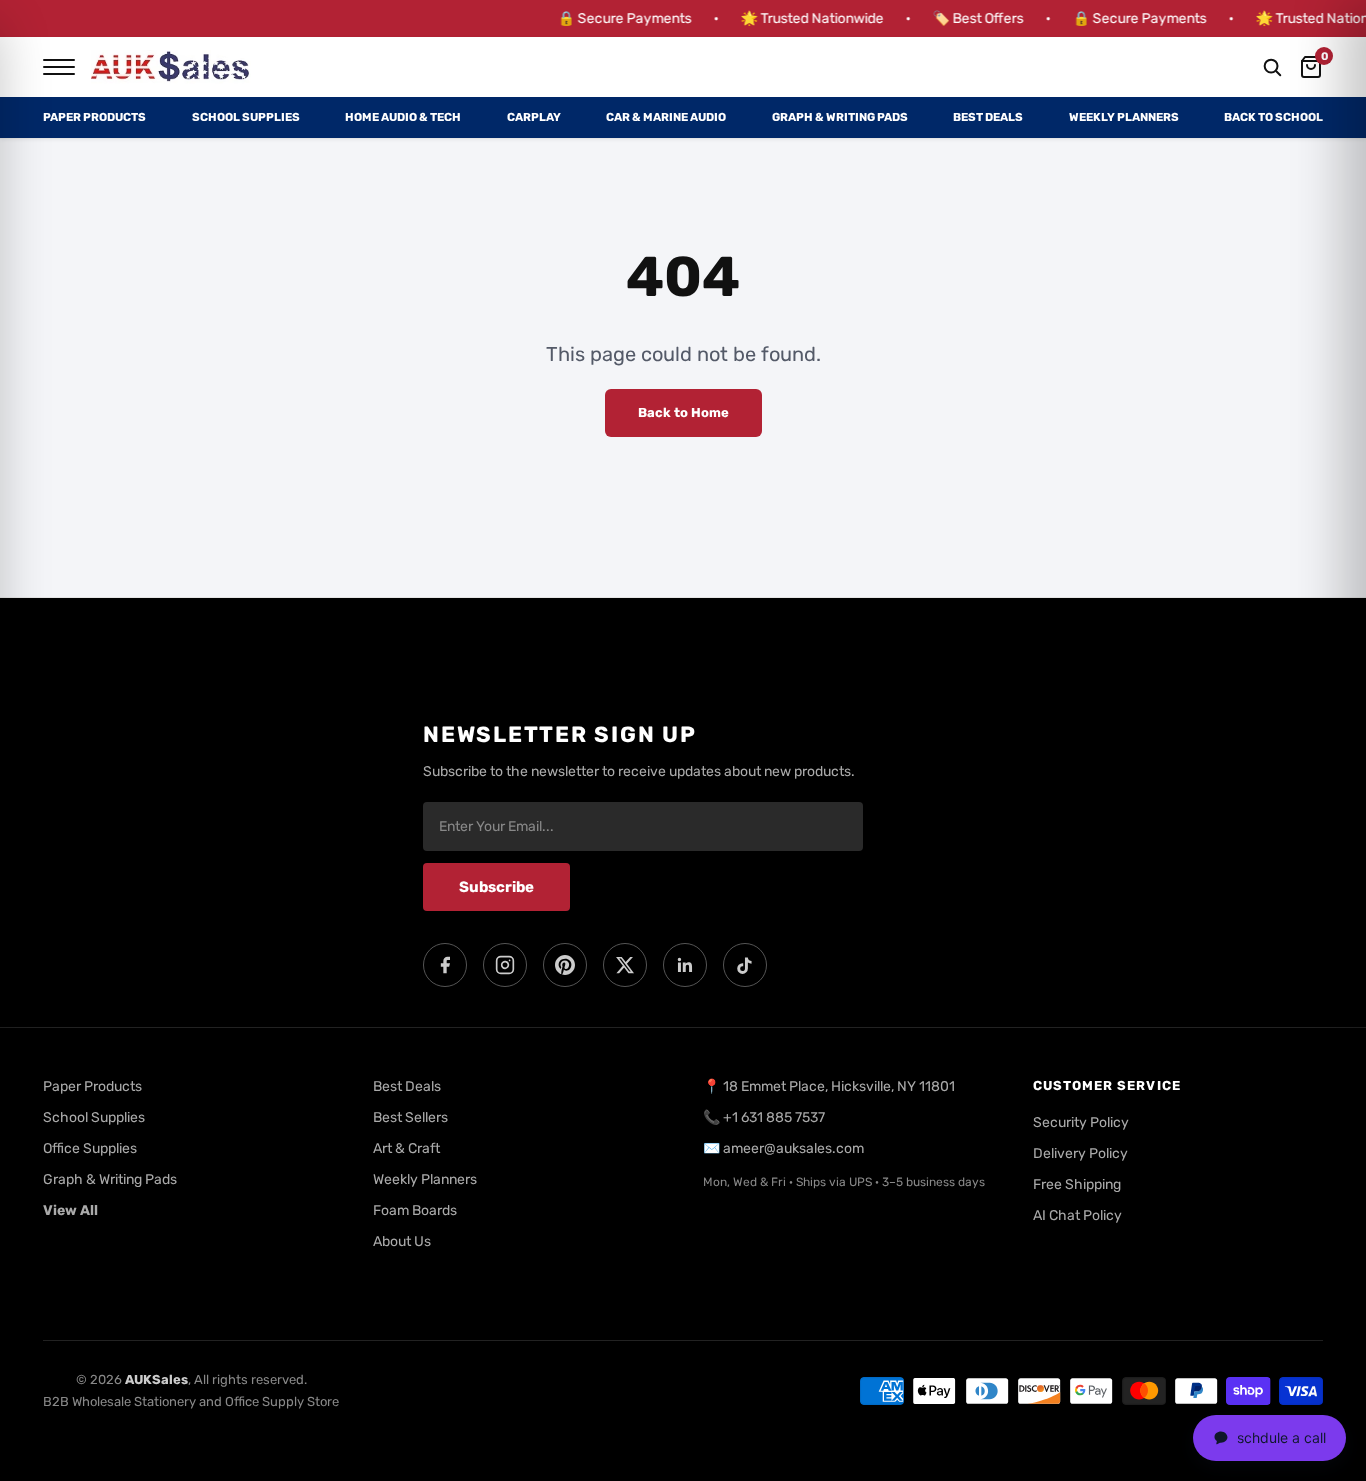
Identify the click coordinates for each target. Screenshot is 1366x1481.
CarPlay (534, 117)
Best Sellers (410, 1117)
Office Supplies (90, 1148)
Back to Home (683, 412)
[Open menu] (59, 67)
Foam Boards (415, 1210)
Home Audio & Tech (403, 117)
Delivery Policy (1080, 1153)
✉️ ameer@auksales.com (783, 1148)
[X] (625, 965)
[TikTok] (745, 965)
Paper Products (94, 117)
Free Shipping (1077, 1184)
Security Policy (1081, 1122)
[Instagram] (505, 965)
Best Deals (988, 117)
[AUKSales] (171, 67)
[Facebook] (445, 965)
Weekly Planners (1124, 117)
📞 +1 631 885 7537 (764, 1117)
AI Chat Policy (1077, 1215)
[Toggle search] (1272, 67)
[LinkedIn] (685, 965)
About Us (402, 1241)
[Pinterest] (565, 965)
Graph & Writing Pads (840, 117)
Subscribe (496, 887)
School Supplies (246, 117)
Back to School (1273, 117)
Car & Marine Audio (666, 117)
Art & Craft (406, 1148)
